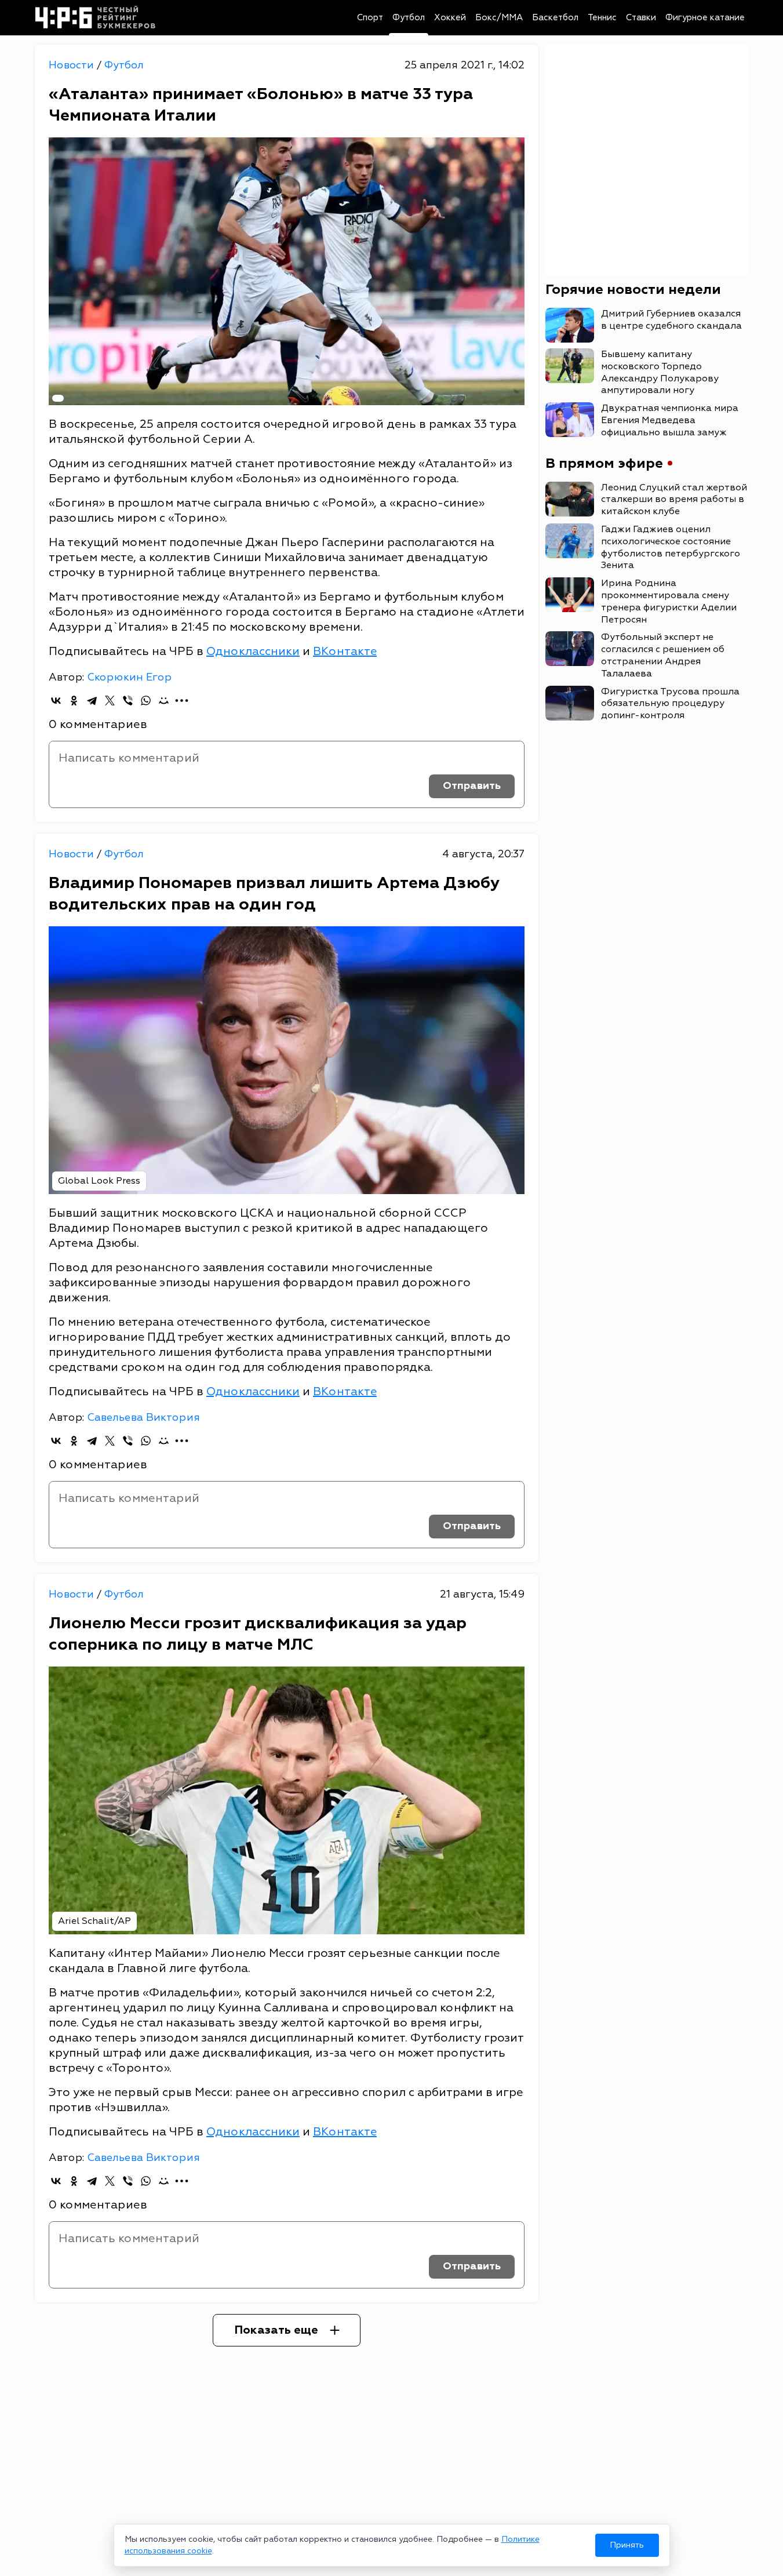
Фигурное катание (705, 18)
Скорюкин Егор (129, 677)
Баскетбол (555, 18)
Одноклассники (253, 651)
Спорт (370, 18)
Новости (73, 65)
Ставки (641, 18)
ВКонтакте (345, 651)
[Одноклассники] (74, 701)
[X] (110, 701)
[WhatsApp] (146, 701)
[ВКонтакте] (56, 701)
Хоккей (450, 18)
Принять (627, 2545)
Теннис (602, 18)
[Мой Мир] (164, 701)
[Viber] (128, 701)
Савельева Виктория (143, 1418)
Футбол (409, 18)
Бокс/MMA (499, 18)
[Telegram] (92, 701)
